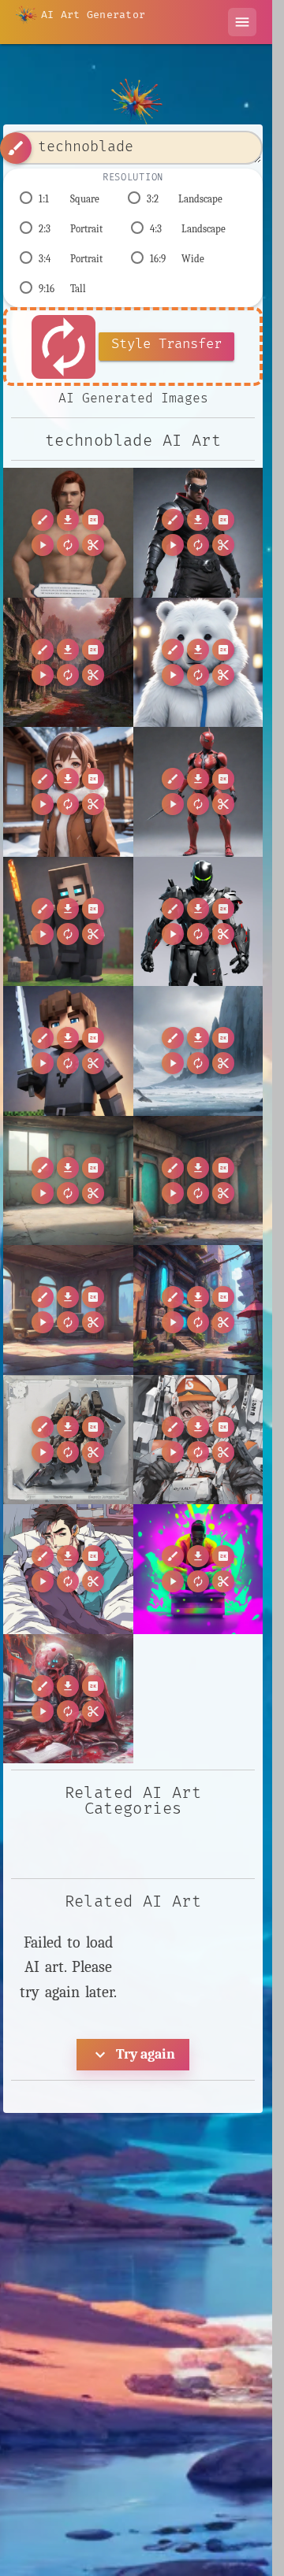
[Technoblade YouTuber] (68, 922)
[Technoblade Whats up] (198, 533)
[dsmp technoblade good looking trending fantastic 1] (198, 1440)
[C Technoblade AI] (198, 663)
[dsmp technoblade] (68, 1440)
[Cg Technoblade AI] (68, 792)
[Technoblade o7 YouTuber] (68, 1051)
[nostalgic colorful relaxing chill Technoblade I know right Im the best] (198, 1569)
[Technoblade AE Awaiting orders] (198, 792)
